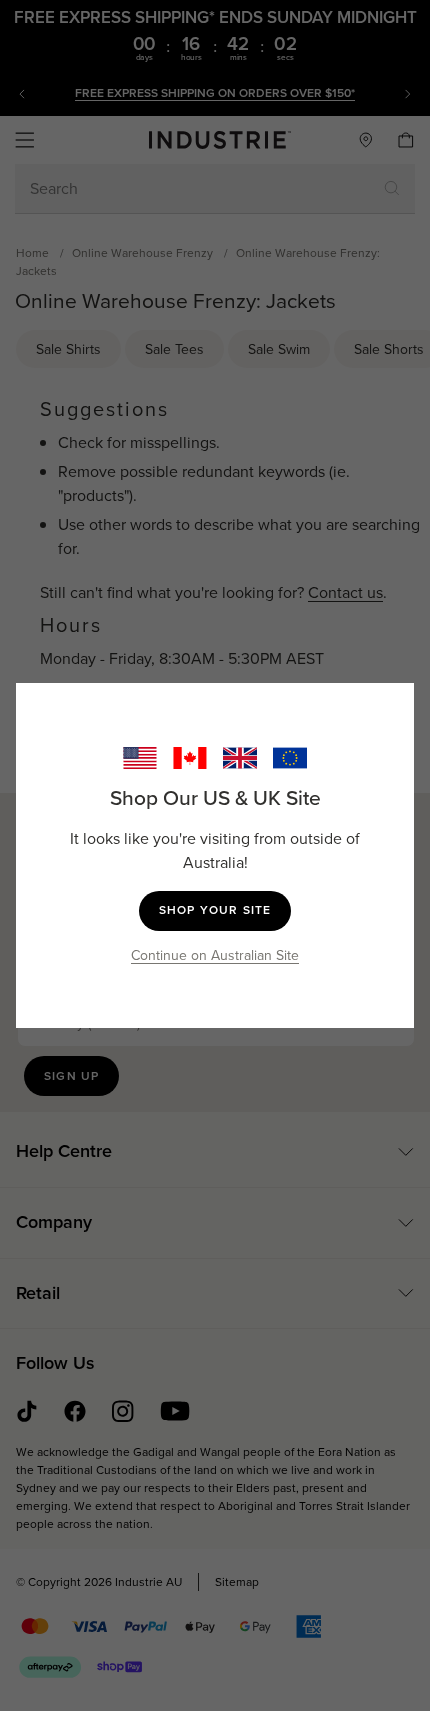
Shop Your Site (215, 910)
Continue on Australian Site (215, 955)
